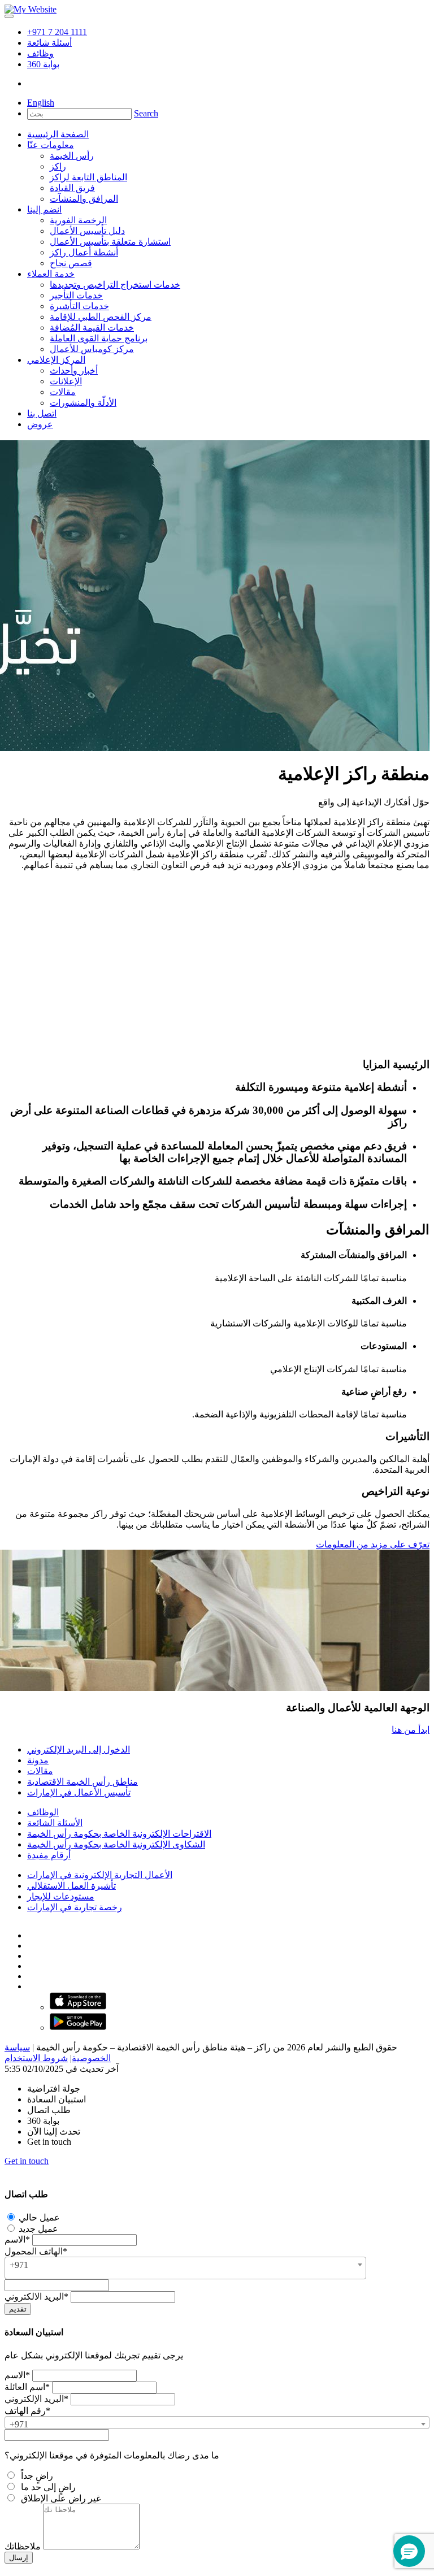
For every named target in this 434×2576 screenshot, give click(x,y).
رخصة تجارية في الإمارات (75, 1907)
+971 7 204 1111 (57, 32)
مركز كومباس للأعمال (92, 349)
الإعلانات (66, 381)
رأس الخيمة (72, 156)
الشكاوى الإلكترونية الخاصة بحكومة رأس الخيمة (116, 1844)
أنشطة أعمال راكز (84, 252)
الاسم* (17, 2239)
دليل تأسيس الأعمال (87, 231)
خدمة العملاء (51, 274)
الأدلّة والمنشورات (83, 403)
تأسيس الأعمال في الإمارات (79, 1792)
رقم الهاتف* (27, 2411)
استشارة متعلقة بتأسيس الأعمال (110, 242)
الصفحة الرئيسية (58, 134)
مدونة (38, 1760)
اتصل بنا (42, 413)
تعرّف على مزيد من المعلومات (373, 1544)
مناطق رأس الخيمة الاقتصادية (83, 1782)
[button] (409, 2551)
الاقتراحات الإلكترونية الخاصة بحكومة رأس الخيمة (119, 1834)
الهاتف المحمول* (36, 2251)
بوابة (43, 64)
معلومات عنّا (51, 145)
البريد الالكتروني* (36, 2297)
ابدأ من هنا (411, 1730)
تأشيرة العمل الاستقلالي (71, 1886)
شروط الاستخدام (36, 2058)
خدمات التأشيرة (79, 306)
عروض (40, 424)
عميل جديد (37, 2229)
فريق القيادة (72, 188)
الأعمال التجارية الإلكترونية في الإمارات (100, 1875)
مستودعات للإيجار (61, 1896)
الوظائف (43, 1812)
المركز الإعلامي (56, 360)
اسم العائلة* (27, 2387)
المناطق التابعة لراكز (88, 177)
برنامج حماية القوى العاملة (99, 338)
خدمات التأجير (76, 295)
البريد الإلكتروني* (36, 2399)
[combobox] (185, 2268)
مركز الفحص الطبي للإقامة (101, 317)
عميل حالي (38, 2217)
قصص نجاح (71, 263)
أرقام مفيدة (49, 1855)
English (41, 103)
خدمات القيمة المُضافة (92, 328)
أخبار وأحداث (74, 370)
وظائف (40, 53)
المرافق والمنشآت (84, 199)
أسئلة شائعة (49, 43)
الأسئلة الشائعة (55, 1823)
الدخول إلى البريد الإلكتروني (79, 1749)
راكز (58, 166)
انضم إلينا (44, 209)
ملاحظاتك (23, 2546)
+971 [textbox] (19, 2265)
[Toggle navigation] (9, 16)
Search (146, 113)
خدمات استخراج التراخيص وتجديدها (115, 285)
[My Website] (31, 9)
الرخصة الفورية (78, 220)
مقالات (63, 392)
